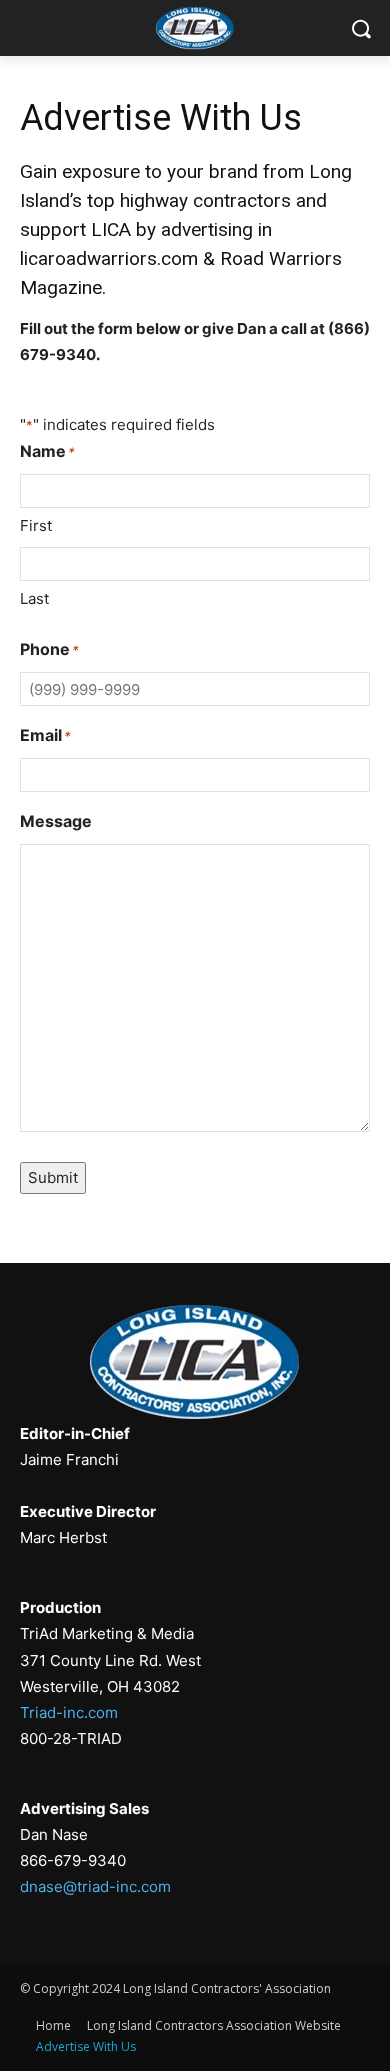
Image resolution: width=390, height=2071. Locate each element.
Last (34, 598)
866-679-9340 (73, 1860)
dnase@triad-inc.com (95, 1886)
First (36, 525)
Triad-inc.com (69, 1712)
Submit (53, 1177)
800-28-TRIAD (71, 1738)
